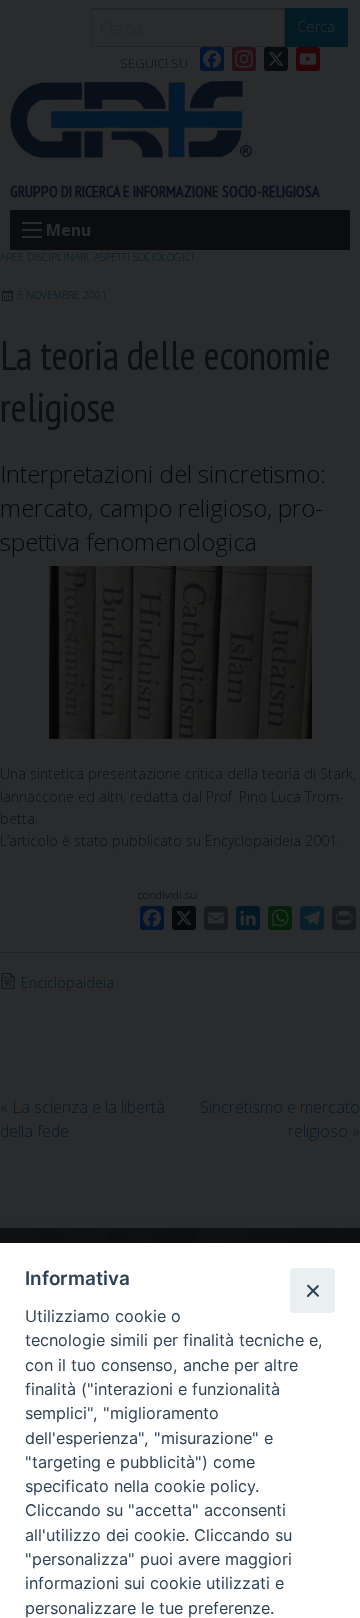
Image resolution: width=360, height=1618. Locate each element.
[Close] (312, 1290)
